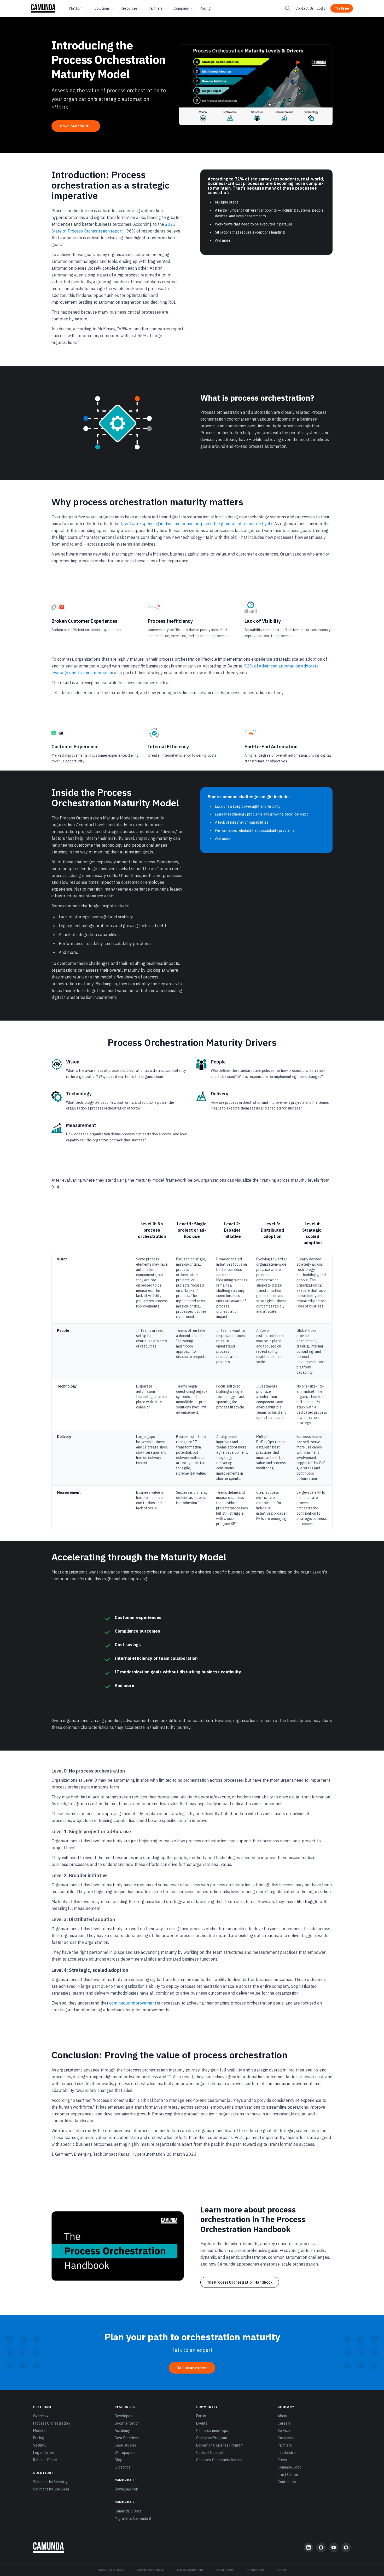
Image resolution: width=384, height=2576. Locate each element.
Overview (41, 2416)
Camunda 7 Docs (128, 2511)
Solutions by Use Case (51, 2489)
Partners (156, 8)
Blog (119, 2460)
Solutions (102, 8)
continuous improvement (133, 2003)
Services (285, 2431)
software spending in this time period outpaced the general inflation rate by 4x (198, 524)
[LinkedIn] (309, 2547)
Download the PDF (76, 126)
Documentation (127, 2423)
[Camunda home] (43, 8)
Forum (201, 2416)
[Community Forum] (321, 2547)
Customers (287, 2438)
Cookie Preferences (150, 2570)
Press (282, 2460)
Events (202, 2423)
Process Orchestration (51, 2423)
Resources (129, 8)
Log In (322, 8)
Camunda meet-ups (212, 2431)
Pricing (205, 8)
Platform (76, 8)
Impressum (256, 2570)
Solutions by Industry (50, 2482)
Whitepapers (125, 2453)
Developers (124, 2416)
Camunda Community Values (219, 2460)
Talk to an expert (192, 2368)
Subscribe (123, 2467)
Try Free (342, 8)
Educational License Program (220, 2445)
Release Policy (45, 2460)
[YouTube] (334, 2547)
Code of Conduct (210, 2453)
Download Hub (126, 2489)
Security (40, 2445)
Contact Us (305, 8)
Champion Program (212, 2438)
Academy (122, 2431)
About (283, 2416)
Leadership (287, 2453)
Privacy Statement (190, 2570)
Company (181, 8)
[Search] (288, 8)
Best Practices (127, 2438)
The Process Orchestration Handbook (240, 2282)
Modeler (40, 2431)
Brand (282, 2570)
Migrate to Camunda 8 (133, 2518)
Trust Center (288, 2475)
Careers (284, 2423)
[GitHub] (346, 2547)
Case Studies (125, 2445)
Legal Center (44, 2453)
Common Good (290, 2467)
